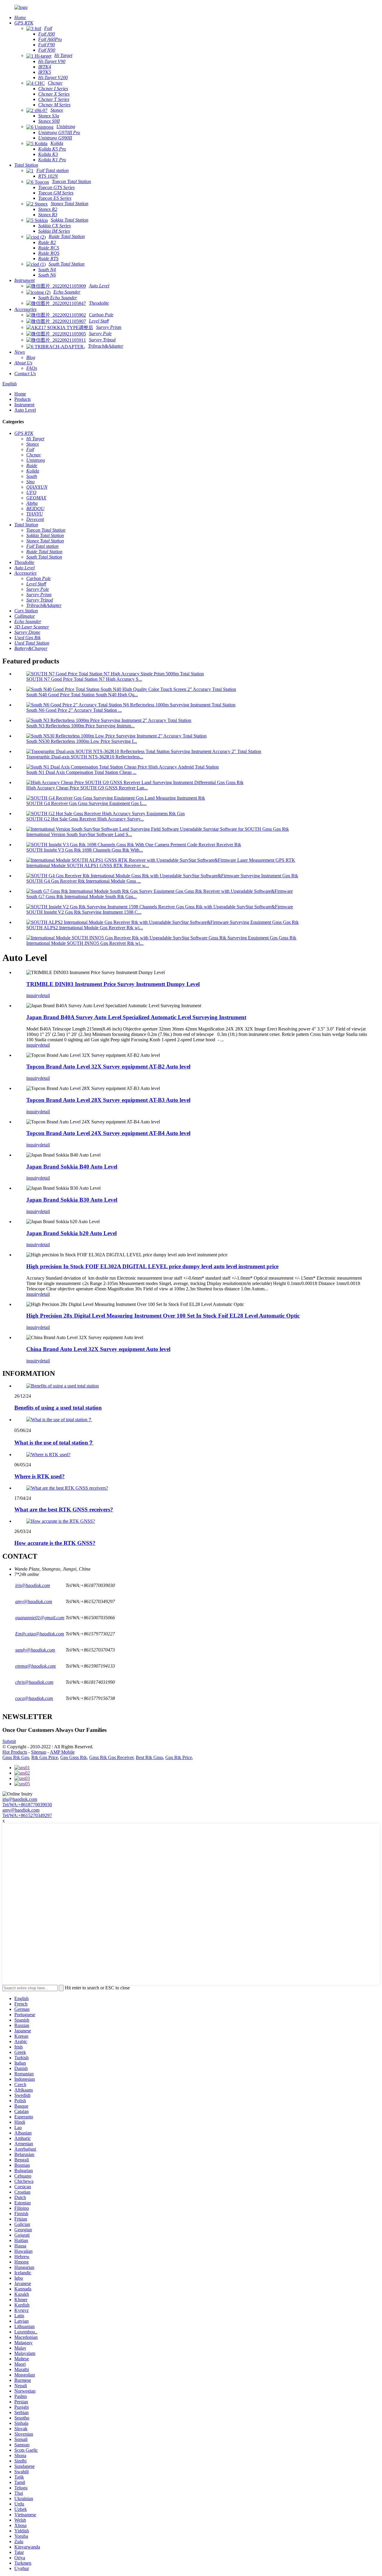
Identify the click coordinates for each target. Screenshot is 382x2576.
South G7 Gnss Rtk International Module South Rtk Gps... (81, 897)
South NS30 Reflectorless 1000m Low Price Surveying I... (82, 741)
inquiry (33, 995)
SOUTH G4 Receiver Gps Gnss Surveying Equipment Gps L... (86, 803)
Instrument (24, 405)
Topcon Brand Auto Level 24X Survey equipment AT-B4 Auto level (108, 1133)
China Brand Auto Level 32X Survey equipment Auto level (98, 1349)
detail (45, 995)
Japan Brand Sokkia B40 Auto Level (72, 1167)
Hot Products (15, 1752)
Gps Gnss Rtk (74, 1757)
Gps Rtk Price (179, 1757)
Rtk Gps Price (45, 1757)
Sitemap (39, 1752)
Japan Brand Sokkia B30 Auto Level (72, 1200)
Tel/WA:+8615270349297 (27, 1815)
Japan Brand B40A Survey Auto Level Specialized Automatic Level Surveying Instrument (136, 1017)
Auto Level (25, 410)
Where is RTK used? (40, 1476)
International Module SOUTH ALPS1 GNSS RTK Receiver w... (88, 865)
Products (23, 399)
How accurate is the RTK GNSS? (55, 1543)
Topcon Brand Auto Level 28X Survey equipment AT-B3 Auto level (108, 1100)
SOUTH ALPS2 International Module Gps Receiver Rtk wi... (85, 928)
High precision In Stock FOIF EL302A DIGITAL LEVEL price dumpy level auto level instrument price (152, 1266)
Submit (9, 1741)
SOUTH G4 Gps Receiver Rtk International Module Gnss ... (84, 881)
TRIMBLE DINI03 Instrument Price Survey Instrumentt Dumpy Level (113, 984)
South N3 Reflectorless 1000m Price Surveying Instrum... (80, 726)
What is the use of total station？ (54, 1443)
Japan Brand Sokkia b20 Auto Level (71, 1233)
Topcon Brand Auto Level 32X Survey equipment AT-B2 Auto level (108, 1067)
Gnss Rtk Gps (16, 1757)
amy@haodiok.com (21, 1810)
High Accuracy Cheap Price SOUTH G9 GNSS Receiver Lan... (87, 788)
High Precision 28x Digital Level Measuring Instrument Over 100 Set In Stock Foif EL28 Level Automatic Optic (163, 1316)
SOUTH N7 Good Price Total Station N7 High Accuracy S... (84, 679)
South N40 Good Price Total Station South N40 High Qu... (82, 695)
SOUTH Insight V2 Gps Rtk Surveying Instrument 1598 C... (84, 912)
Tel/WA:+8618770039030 (27, 1805)
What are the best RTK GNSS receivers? (64, 1509)
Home (20, 394)
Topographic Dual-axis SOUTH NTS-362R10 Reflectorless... (85, 757)
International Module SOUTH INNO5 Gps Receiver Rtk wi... (85, 943)
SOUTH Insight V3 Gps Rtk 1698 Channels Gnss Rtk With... (85, 850)
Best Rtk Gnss (149, 1757)
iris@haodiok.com (20, 1799)
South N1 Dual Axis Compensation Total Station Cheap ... (81, 772)
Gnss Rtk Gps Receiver (111, 1757)
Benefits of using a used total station (58, 1408)
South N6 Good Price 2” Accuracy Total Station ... (74, 710)
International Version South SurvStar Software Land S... (79, 834)
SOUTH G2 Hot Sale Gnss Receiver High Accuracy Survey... (85, 819)
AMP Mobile (62, 1752)
